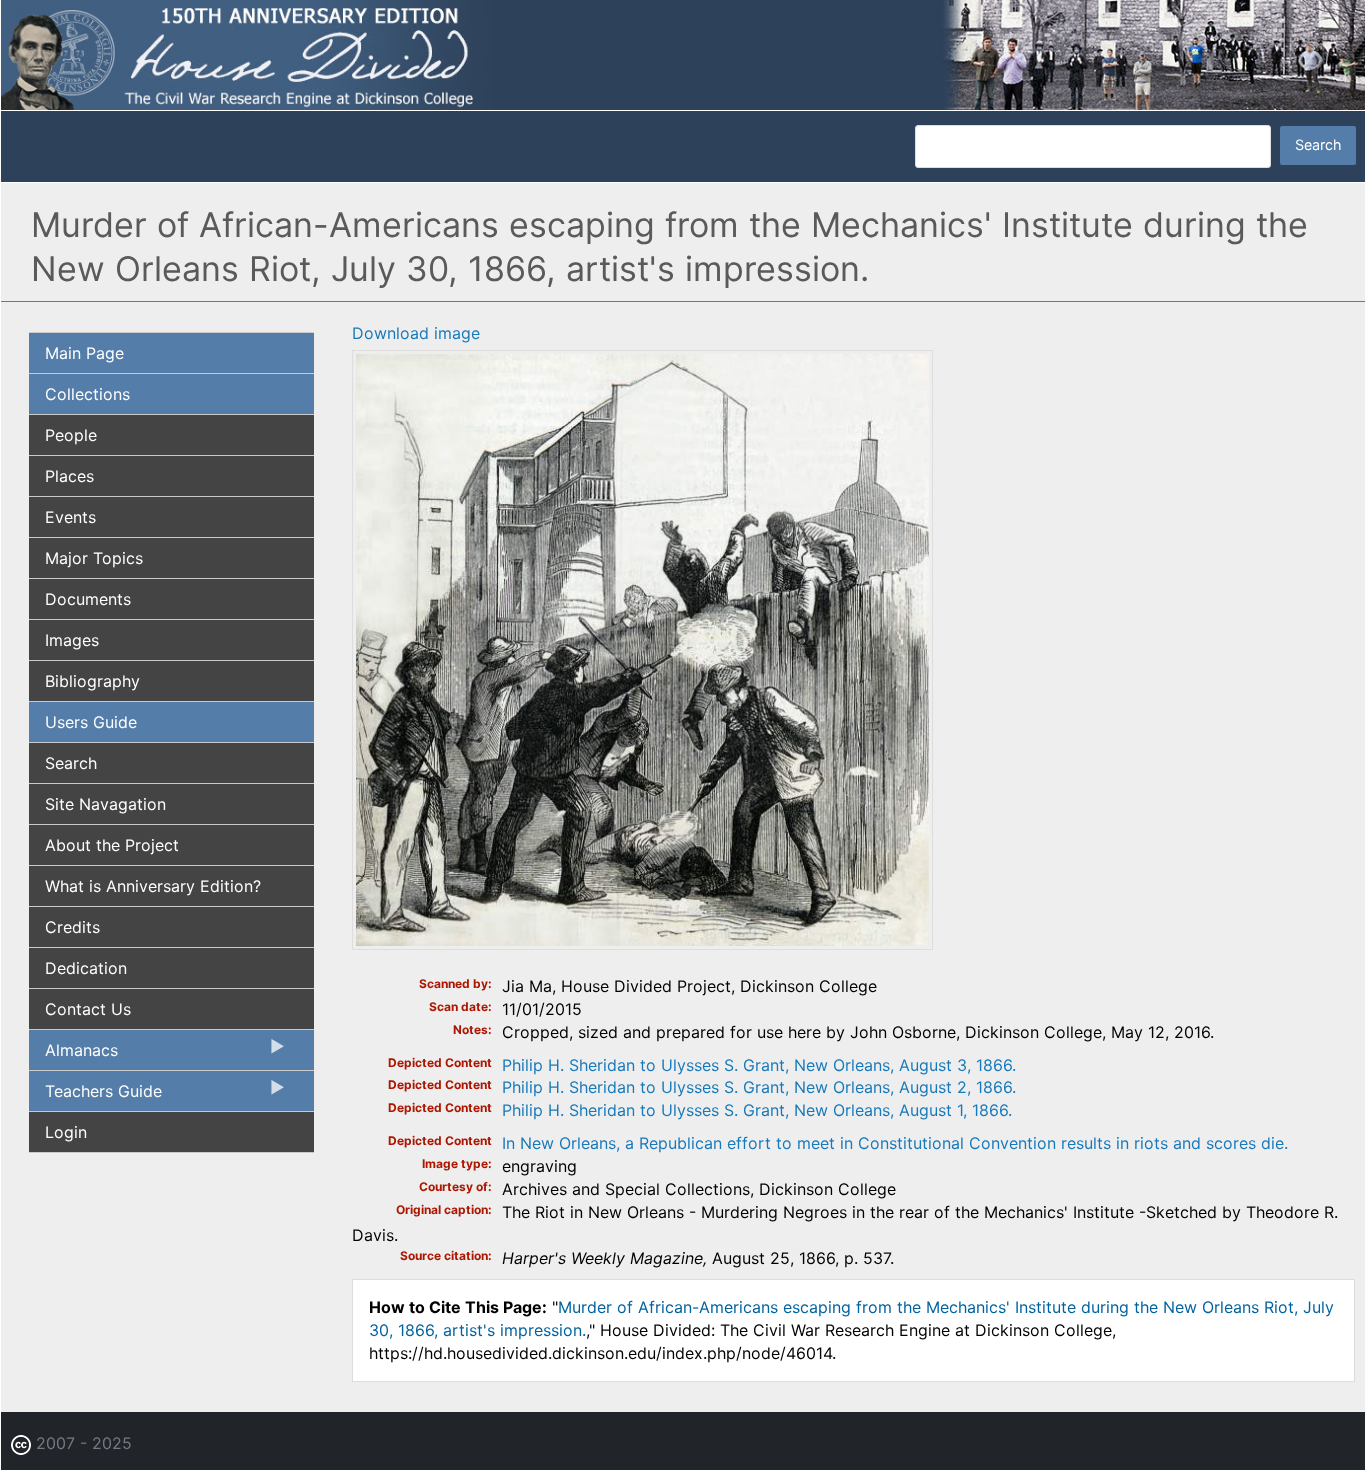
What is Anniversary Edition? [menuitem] (153, 886)
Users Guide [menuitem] (91, 722)
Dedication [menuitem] (86, 968)
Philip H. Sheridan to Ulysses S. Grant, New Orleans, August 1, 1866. (757, 1110)
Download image (416, 333)
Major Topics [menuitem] (94, 558)
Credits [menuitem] (72, 927)
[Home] (683, 53)
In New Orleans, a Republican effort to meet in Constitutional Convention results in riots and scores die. (895, 1143)
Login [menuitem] (66, 1132)
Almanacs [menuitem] (73, 1055)
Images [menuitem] (72, 640)
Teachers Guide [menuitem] (95, 1096)
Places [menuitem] (69, 476)
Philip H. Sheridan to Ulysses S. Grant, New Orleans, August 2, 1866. (759, 1087)
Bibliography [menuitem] (92, 681)
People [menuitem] (71, 435)
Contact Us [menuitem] (88, 1009)
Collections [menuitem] (87, 394)
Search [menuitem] (71, 763)
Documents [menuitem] (88, 599)
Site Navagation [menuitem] (105, 804)
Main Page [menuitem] (84, 353)
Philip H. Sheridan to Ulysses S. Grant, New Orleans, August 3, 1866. (759, 1065)
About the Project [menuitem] (112, 845)
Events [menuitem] (70, 517)
